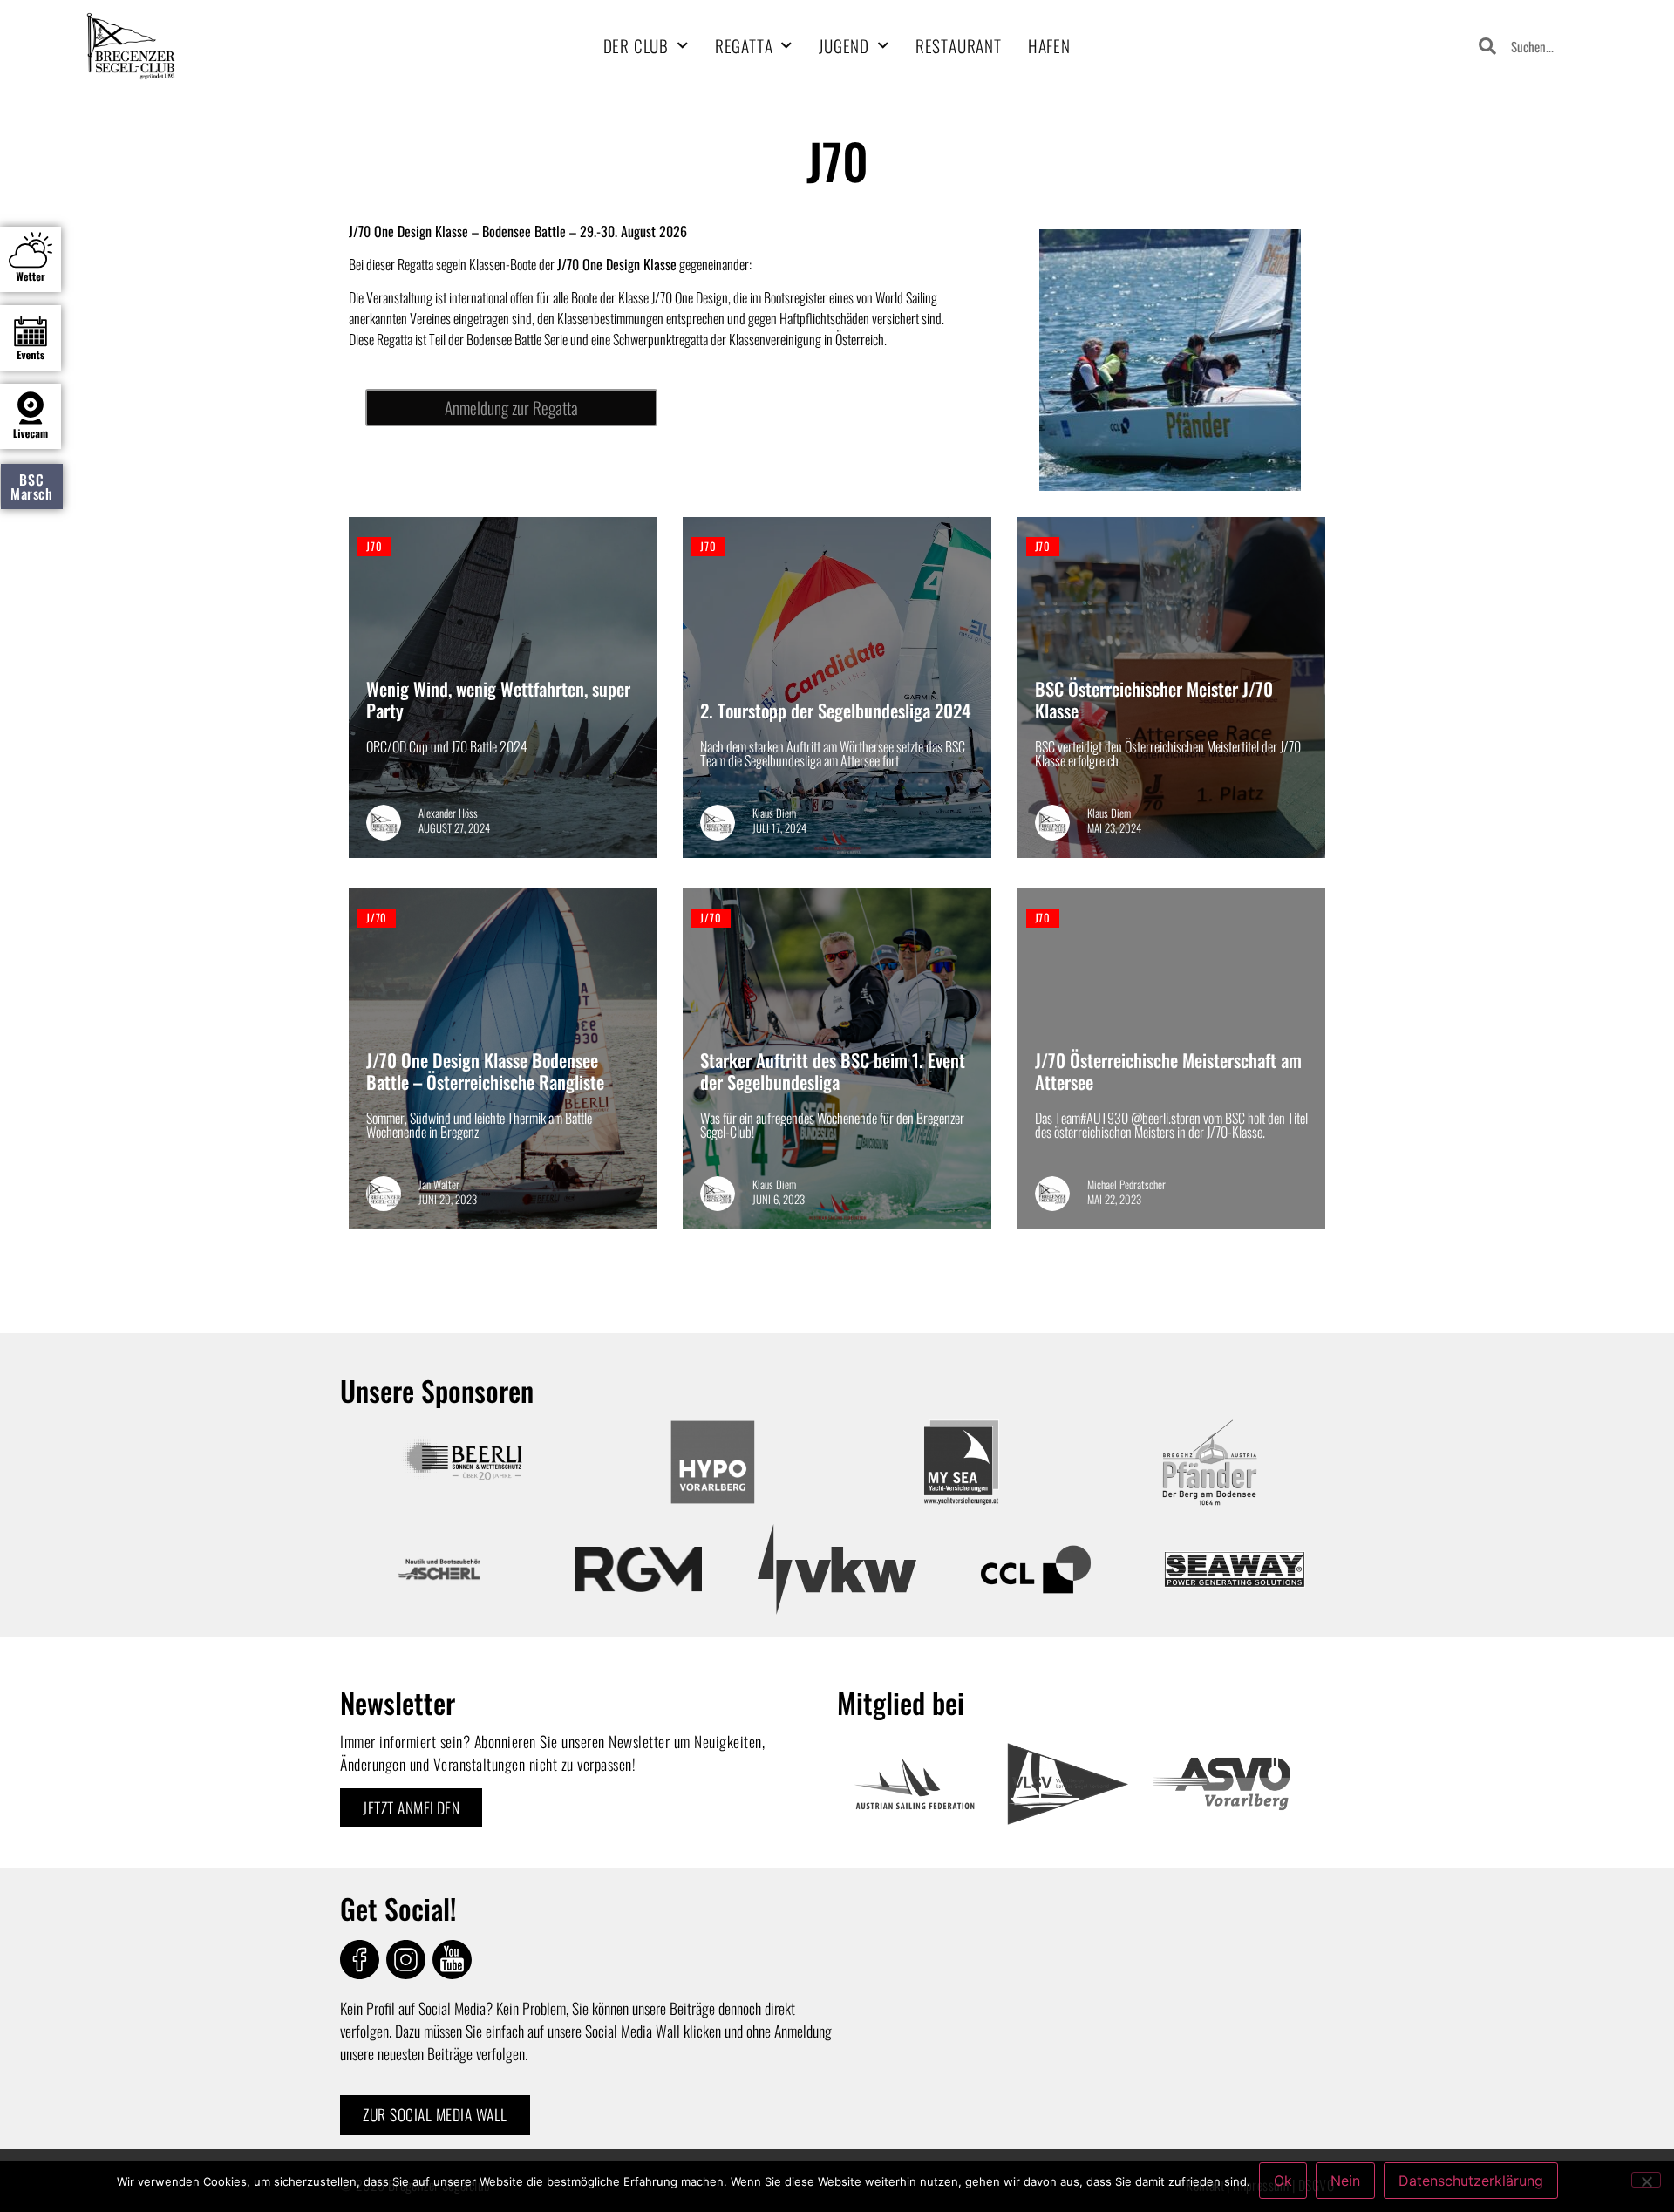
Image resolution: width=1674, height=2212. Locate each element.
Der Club (636, 46)
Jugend (844, 46)
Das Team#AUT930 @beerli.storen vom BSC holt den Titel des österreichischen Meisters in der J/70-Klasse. (1171, 1125)
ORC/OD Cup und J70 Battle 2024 (447, 746)
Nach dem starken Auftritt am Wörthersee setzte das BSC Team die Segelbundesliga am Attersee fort (833, 753)
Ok (1283, 2181)
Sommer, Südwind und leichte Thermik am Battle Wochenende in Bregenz (479, 1125)
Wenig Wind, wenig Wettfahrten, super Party (498, 699)
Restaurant (959, 46)
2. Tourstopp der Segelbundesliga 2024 (835, 710)
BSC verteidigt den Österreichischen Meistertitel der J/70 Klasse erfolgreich (1168, 753)
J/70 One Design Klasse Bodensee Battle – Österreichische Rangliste (485, 1071)
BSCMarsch (32, 487)
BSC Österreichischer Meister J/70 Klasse (1154, 699)
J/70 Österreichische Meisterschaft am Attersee (1168, 1071)
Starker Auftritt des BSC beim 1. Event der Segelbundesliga (833, 1071)
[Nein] (1646, 2180)
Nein (1345, 2181)
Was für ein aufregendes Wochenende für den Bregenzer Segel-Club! (832, 1125)
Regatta (744, 46)
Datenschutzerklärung (1471, 2181)
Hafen (1049, 46)
